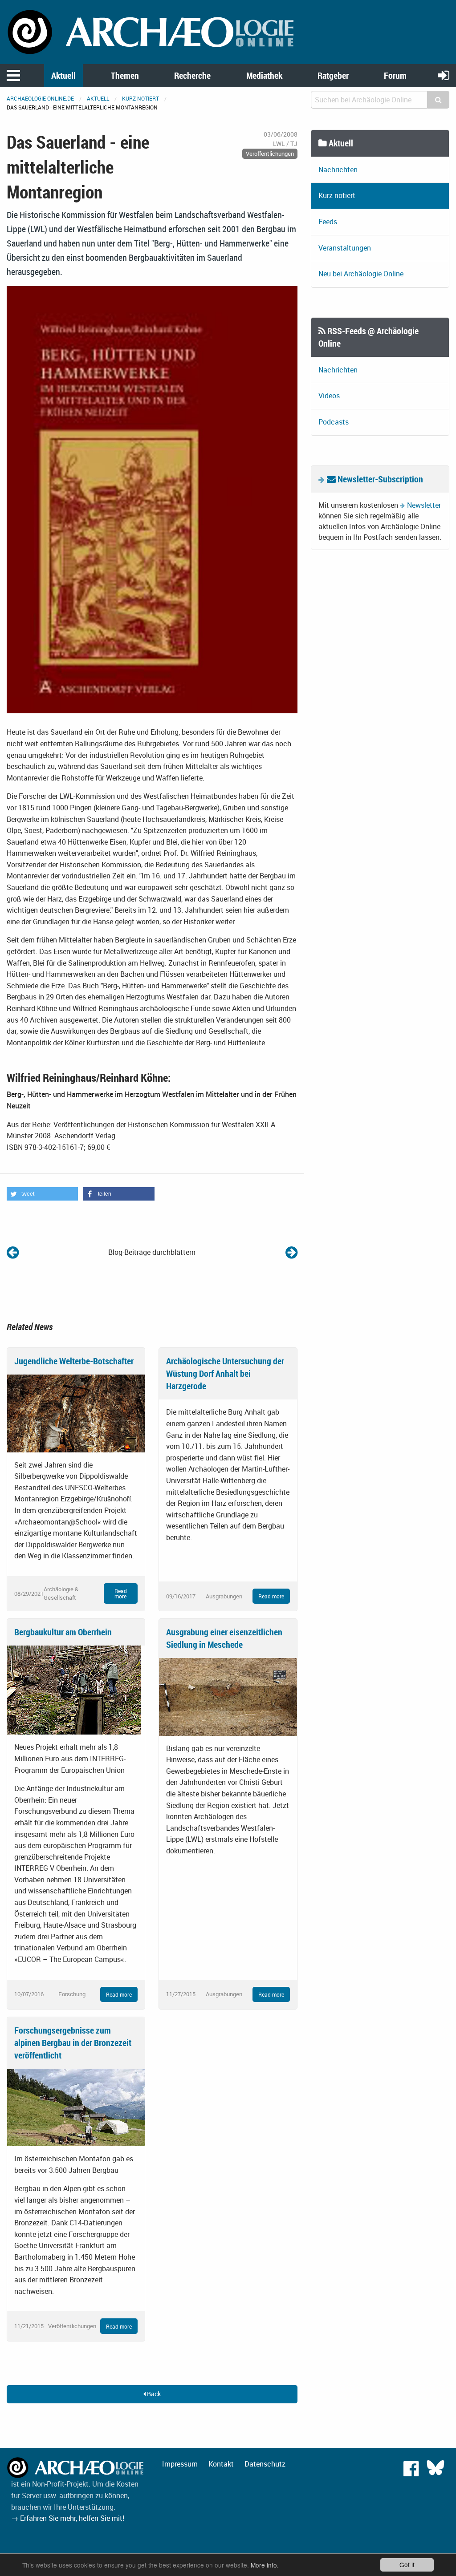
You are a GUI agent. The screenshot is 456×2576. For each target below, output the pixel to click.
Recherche (192, 75)
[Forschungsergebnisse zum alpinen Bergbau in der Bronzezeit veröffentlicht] (76, 2107)
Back (153, 2394)
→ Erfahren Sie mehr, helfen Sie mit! (68, 2518)
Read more (121, 1593)
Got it (407, 2564)
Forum (395, 75)
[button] (42, 1194)
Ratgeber (333, 75)
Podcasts (334, 422)
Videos (329, 396)
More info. (265, 2565)
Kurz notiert (140, 98)
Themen (125, 75)
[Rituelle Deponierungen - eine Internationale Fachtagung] (13, 1252)
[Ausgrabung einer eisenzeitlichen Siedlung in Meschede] (228, 1696)
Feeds (328, 222)
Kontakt (221, 2464)
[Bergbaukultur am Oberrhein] (74, 1690)
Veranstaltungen (345, 248)
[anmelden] (444, 75)
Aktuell (63, 75)
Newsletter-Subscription (379, 479)
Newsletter (424, 505)
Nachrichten (338, 170)
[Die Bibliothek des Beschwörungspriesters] (291, 1252)
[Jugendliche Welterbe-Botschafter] (76, 1413)
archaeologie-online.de (40, 98)
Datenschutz (265, 2464)
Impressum (180, 2464)
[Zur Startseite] (152, 31)
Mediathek (264, 75)
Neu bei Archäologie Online (361, 274)
